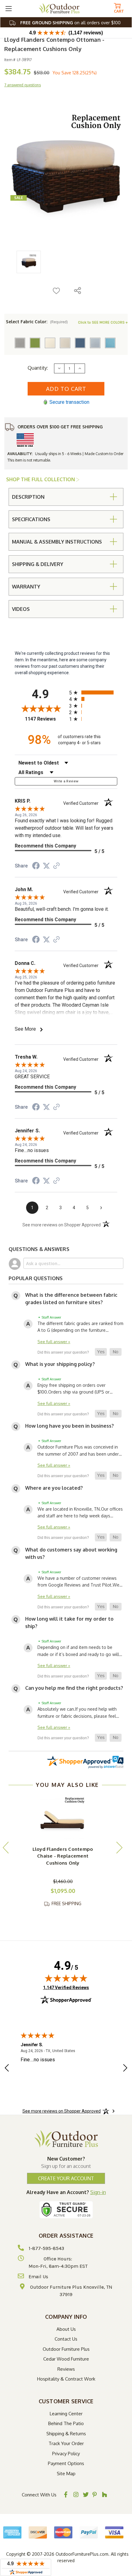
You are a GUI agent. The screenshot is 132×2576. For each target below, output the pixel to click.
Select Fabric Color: (37, 322)
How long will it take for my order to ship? (69, 1622)
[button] (101, 1352)
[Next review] (125, 2069)
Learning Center (66, 2414)
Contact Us (66, 2339)
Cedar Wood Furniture (66, 2359)
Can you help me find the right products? (74, 1688)
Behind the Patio (66, 2423)
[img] (66, 1978)
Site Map (66, 2474)
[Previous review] (7, 2069)
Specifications (31, 519)
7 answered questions (23, 85)
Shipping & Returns (66, 2434)
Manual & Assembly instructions (57, 542)
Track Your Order (66, 2443)
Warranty (26, 587)
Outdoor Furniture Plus (66, 2349)
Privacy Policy (66, 2454)
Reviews (66, 2369)
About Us (66, 2329)
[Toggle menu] (8, 8)
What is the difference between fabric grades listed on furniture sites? (71, 1299)
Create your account (66, 2178)
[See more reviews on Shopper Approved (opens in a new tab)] (56, 866)
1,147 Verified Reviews (66, 1987)
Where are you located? (54, 1488)
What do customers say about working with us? (71, 1553)
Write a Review (66, 781)
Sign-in (98, 2192)
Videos (21, 609)
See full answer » (54, 1341)
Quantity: (38, 368)
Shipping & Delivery (38, 564)
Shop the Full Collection (41, 479)
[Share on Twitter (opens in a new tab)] (46, 866)
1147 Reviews (45, 719)
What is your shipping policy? (60, 1364)
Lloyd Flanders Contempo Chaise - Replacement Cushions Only (63, 1856)
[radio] (93, 692)
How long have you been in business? (70, 1426)
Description (28, 497)
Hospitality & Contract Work (66, 2379)
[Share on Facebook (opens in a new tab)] (36, 867)
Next (119, 1847)
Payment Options (66, 2463)
